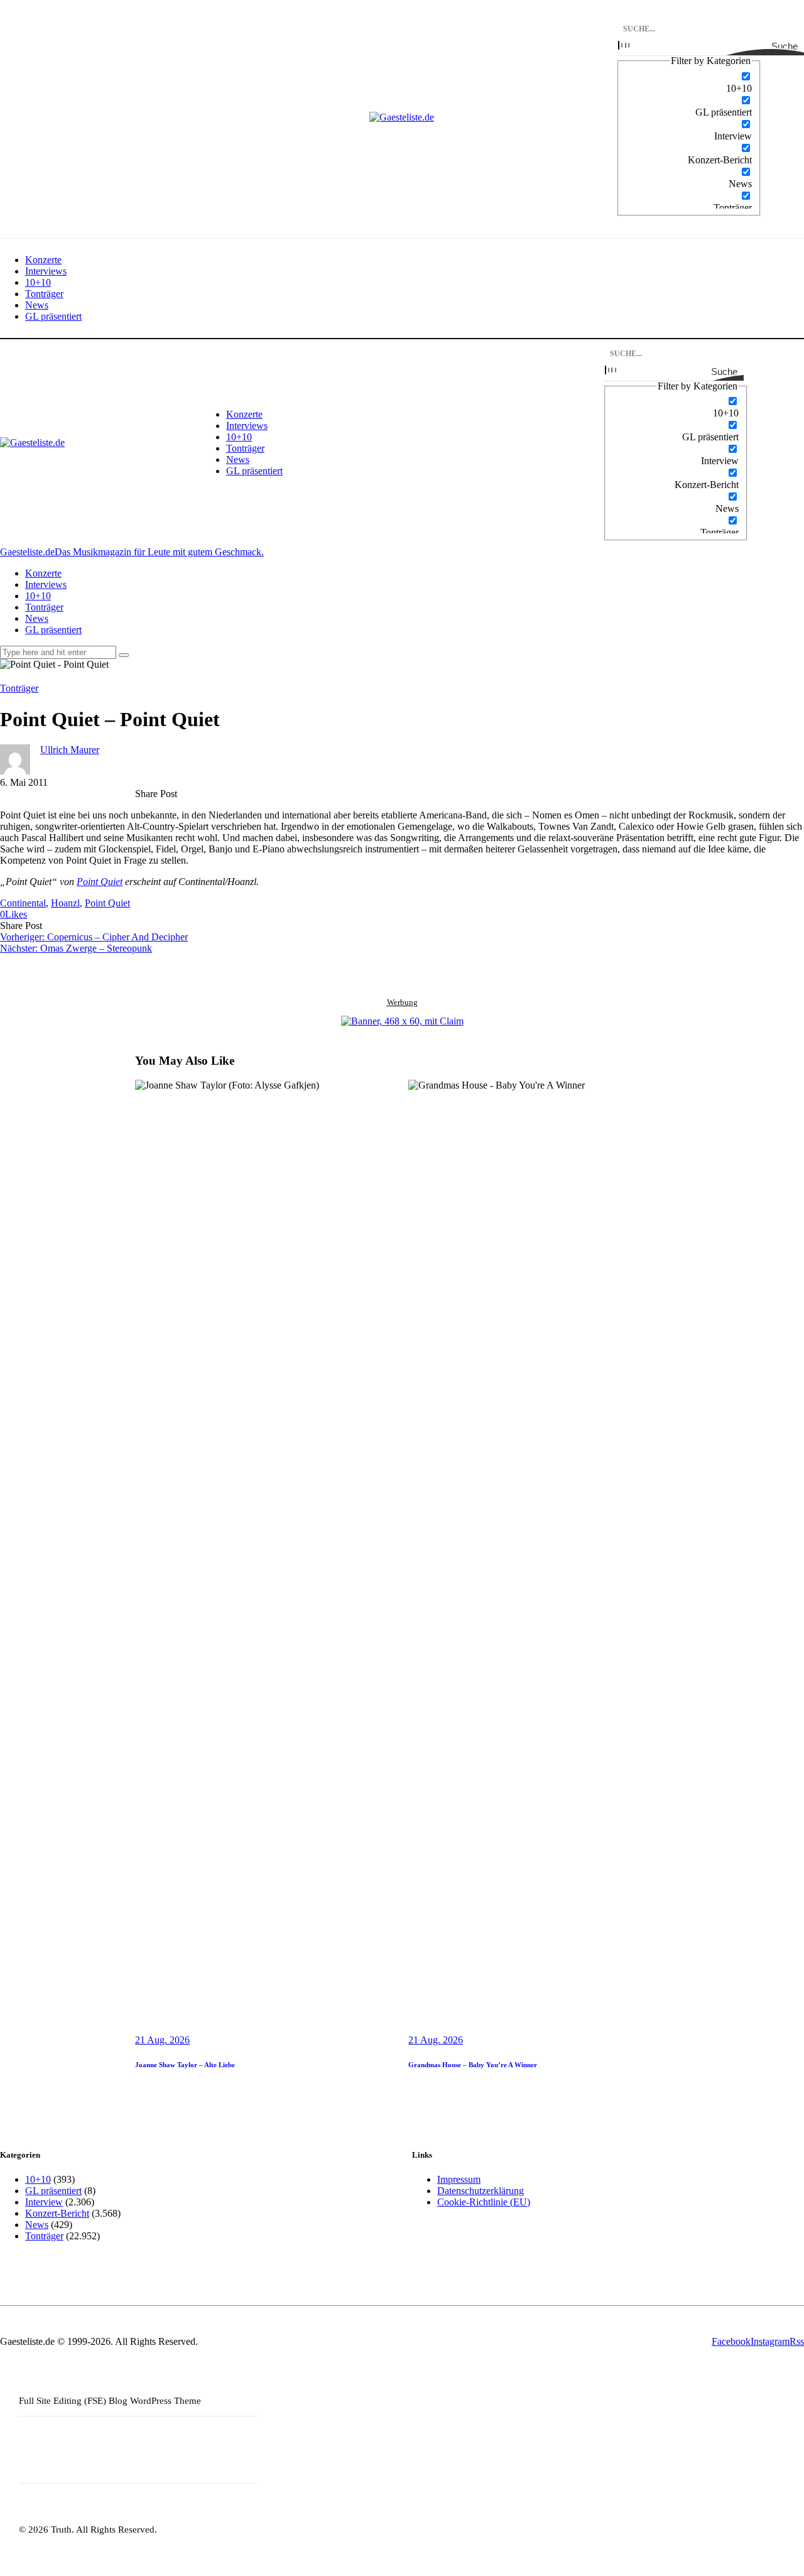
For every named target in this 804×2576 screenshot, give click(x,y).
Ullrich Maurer (70, 750)
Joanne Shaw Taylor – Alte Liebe (185, 2065)
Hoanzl (65, 903)
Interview (44, 2202)
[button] (14, 914)
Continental (23, 903)
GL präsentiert (53, 2191)
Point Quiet (100, 882)
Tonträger (19, 688)
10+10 (38, 2179)
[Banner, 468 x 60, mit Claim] (402, 1021)
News (37, 2225)
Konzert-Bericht (57, 2213)
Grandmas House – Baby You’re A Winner (473, 2065)
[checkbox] (689, 82)
